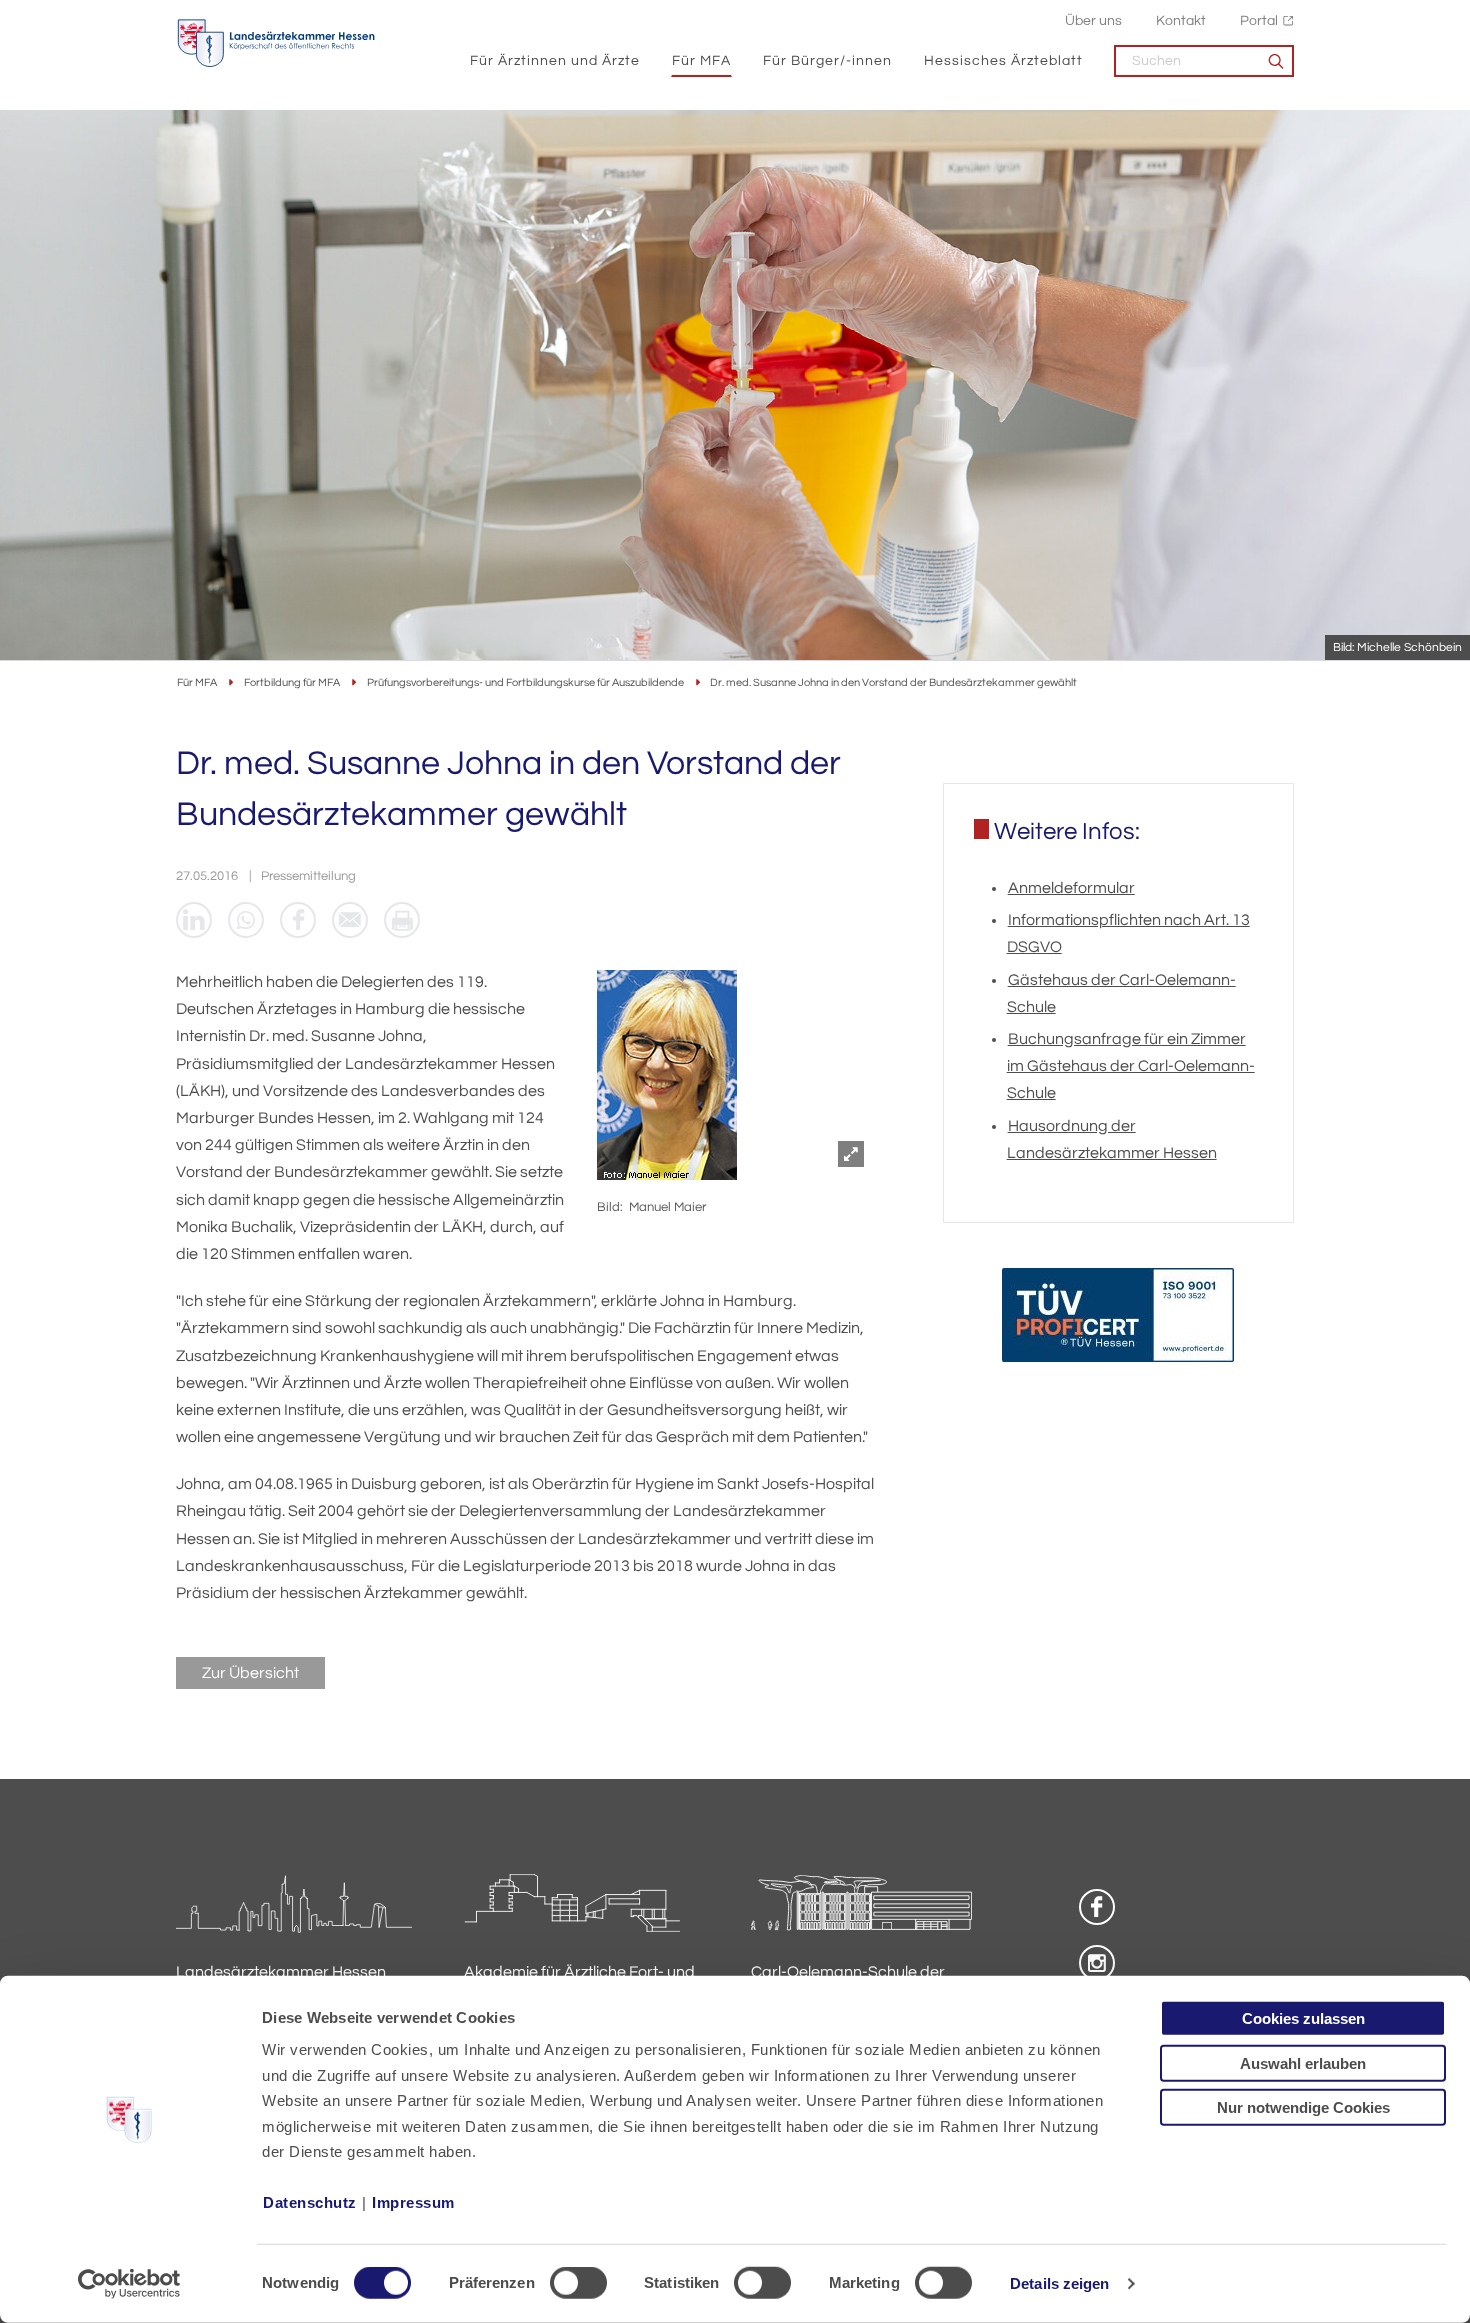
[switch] (578, 2283)
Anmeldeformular (1071, 888)
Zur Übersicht (250, 1673)
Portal (1259, 20)
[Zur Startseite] (276, 43)
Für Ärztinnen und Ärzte (555, 60)
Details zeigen (1059, 2283)
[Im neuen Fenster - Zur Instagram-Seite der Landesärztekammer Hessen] (1097, 1963)
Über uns (1093, 20)
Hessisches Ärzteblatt (1003, 60)
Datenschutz (310, 2202)
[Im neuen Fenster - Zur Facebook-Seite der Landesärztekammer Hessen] (1097, 1907)
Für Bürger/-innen (827, 60)
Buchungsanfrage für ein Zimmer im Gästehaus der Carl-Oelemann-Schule (1131, 1066)
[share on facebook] (298, 920)
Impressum (413, 2202)
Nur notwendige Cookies (1303, 2107)
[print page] (402, 920)
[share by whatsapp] (246, 920)
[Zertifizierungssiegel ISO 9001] (1118, 1319)
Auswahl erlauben (1303, 2062)
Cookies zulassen (1303, 2018)
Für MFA (701, 60)
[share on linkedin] (194, 920)
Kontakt (1181, 20)
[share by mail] (350, 920)
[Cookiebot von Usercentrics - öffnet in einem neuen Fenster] (129, 2284)
